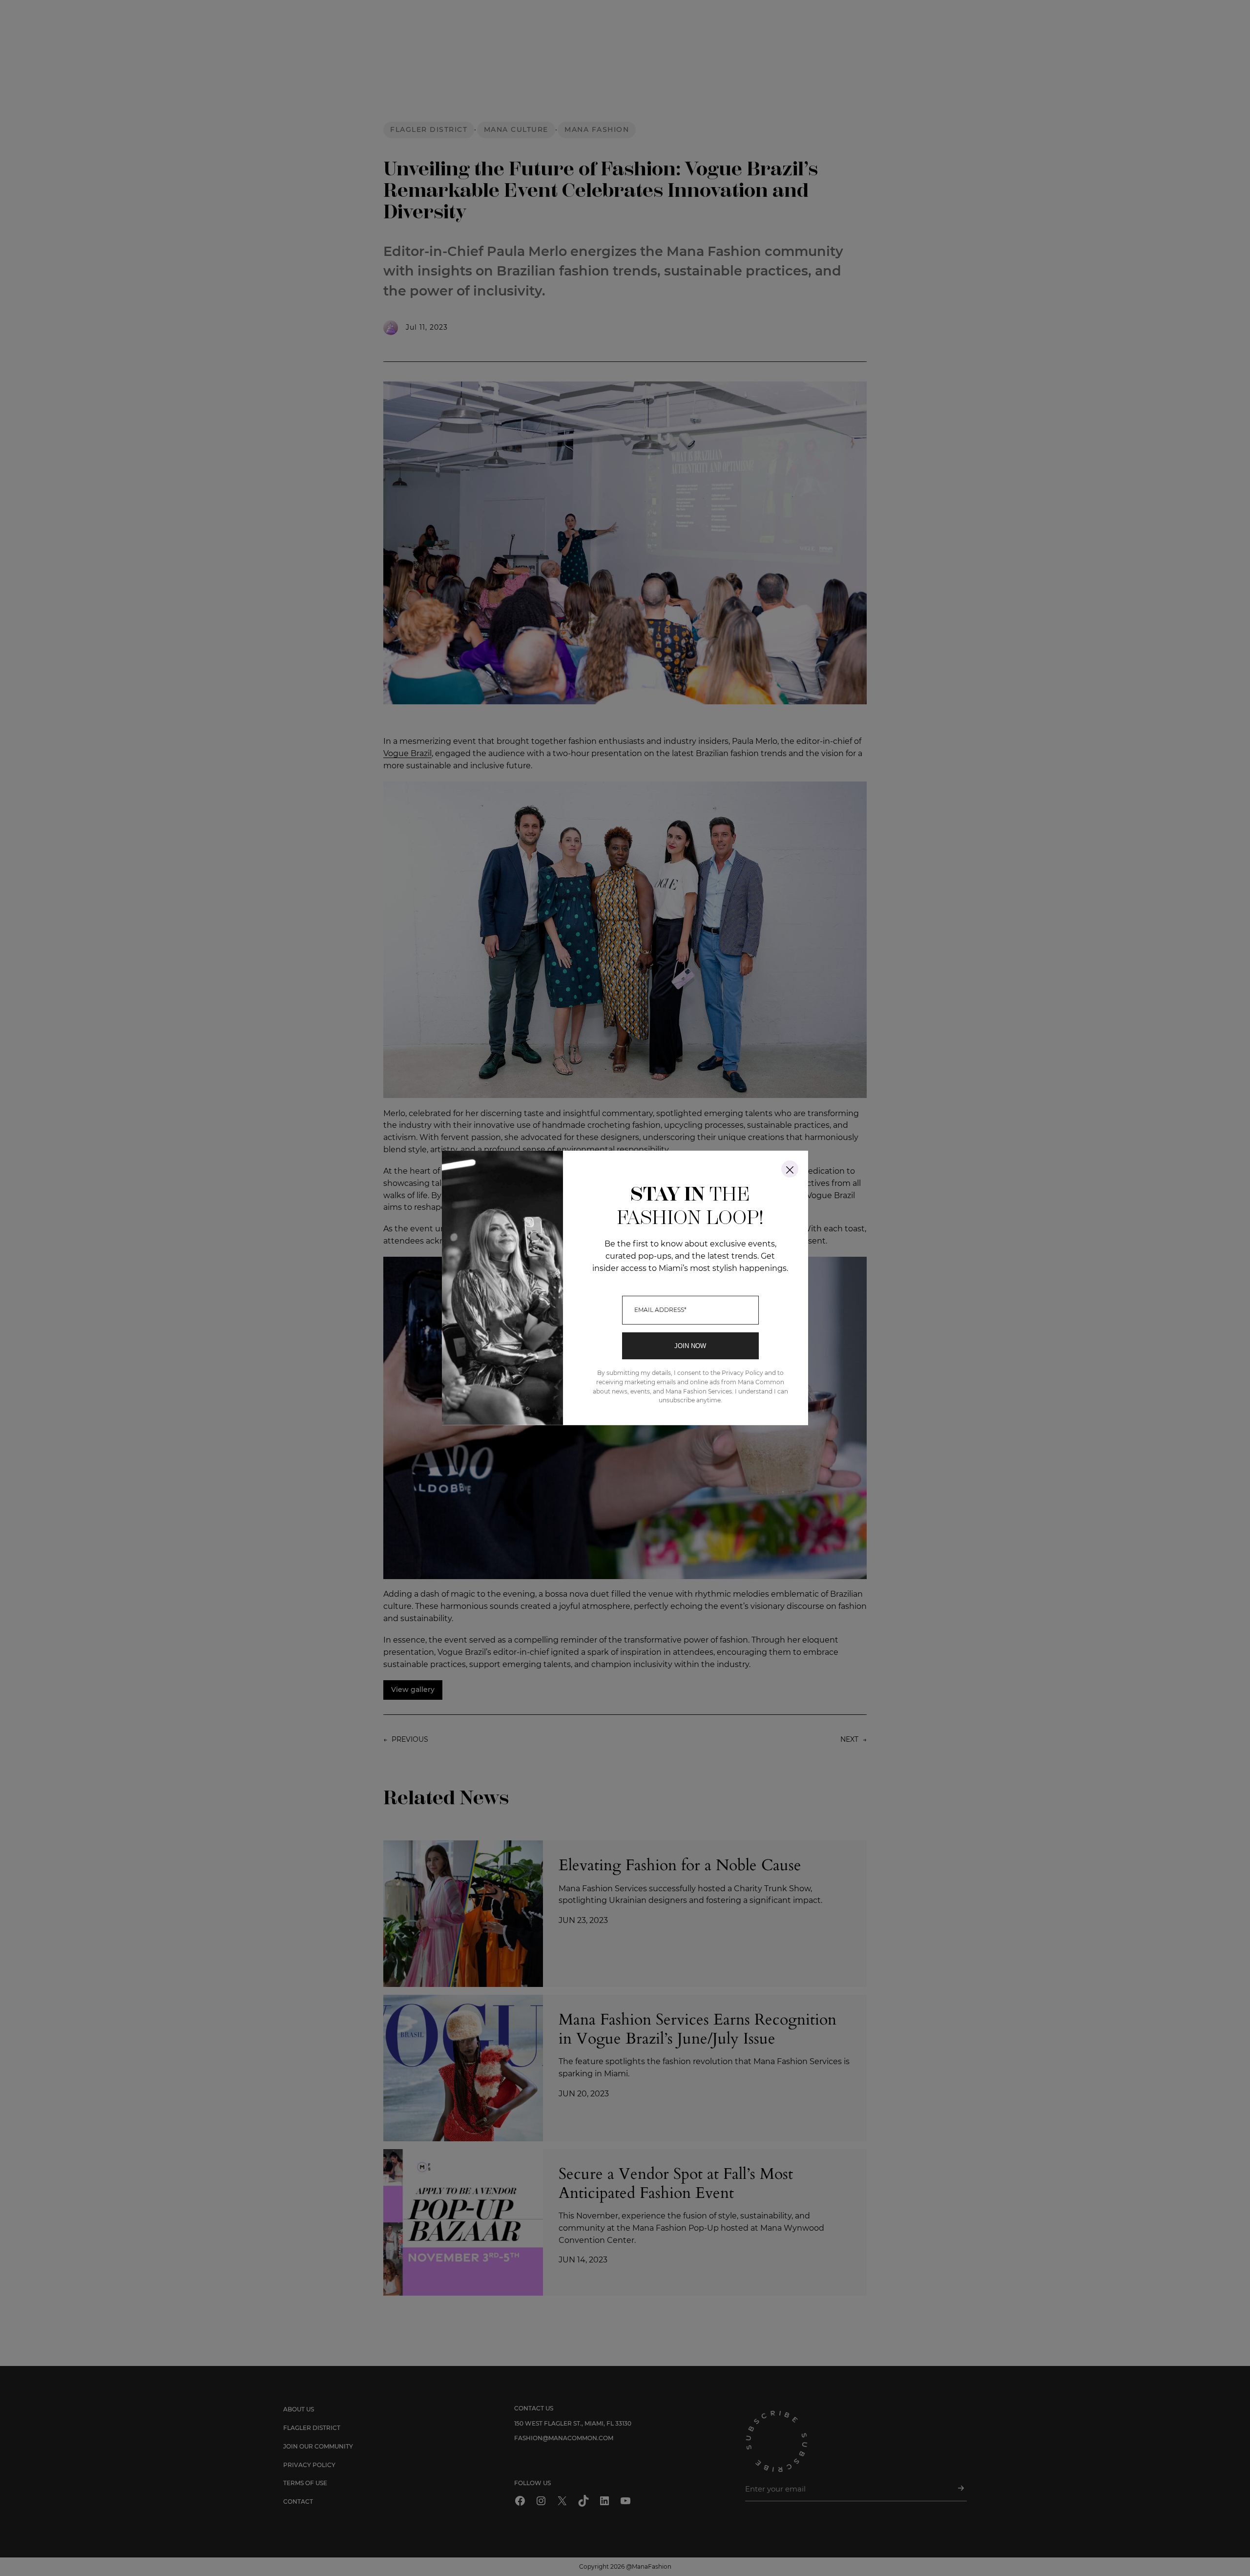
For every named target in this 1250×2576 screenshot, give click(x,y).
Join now (690, 1346)
